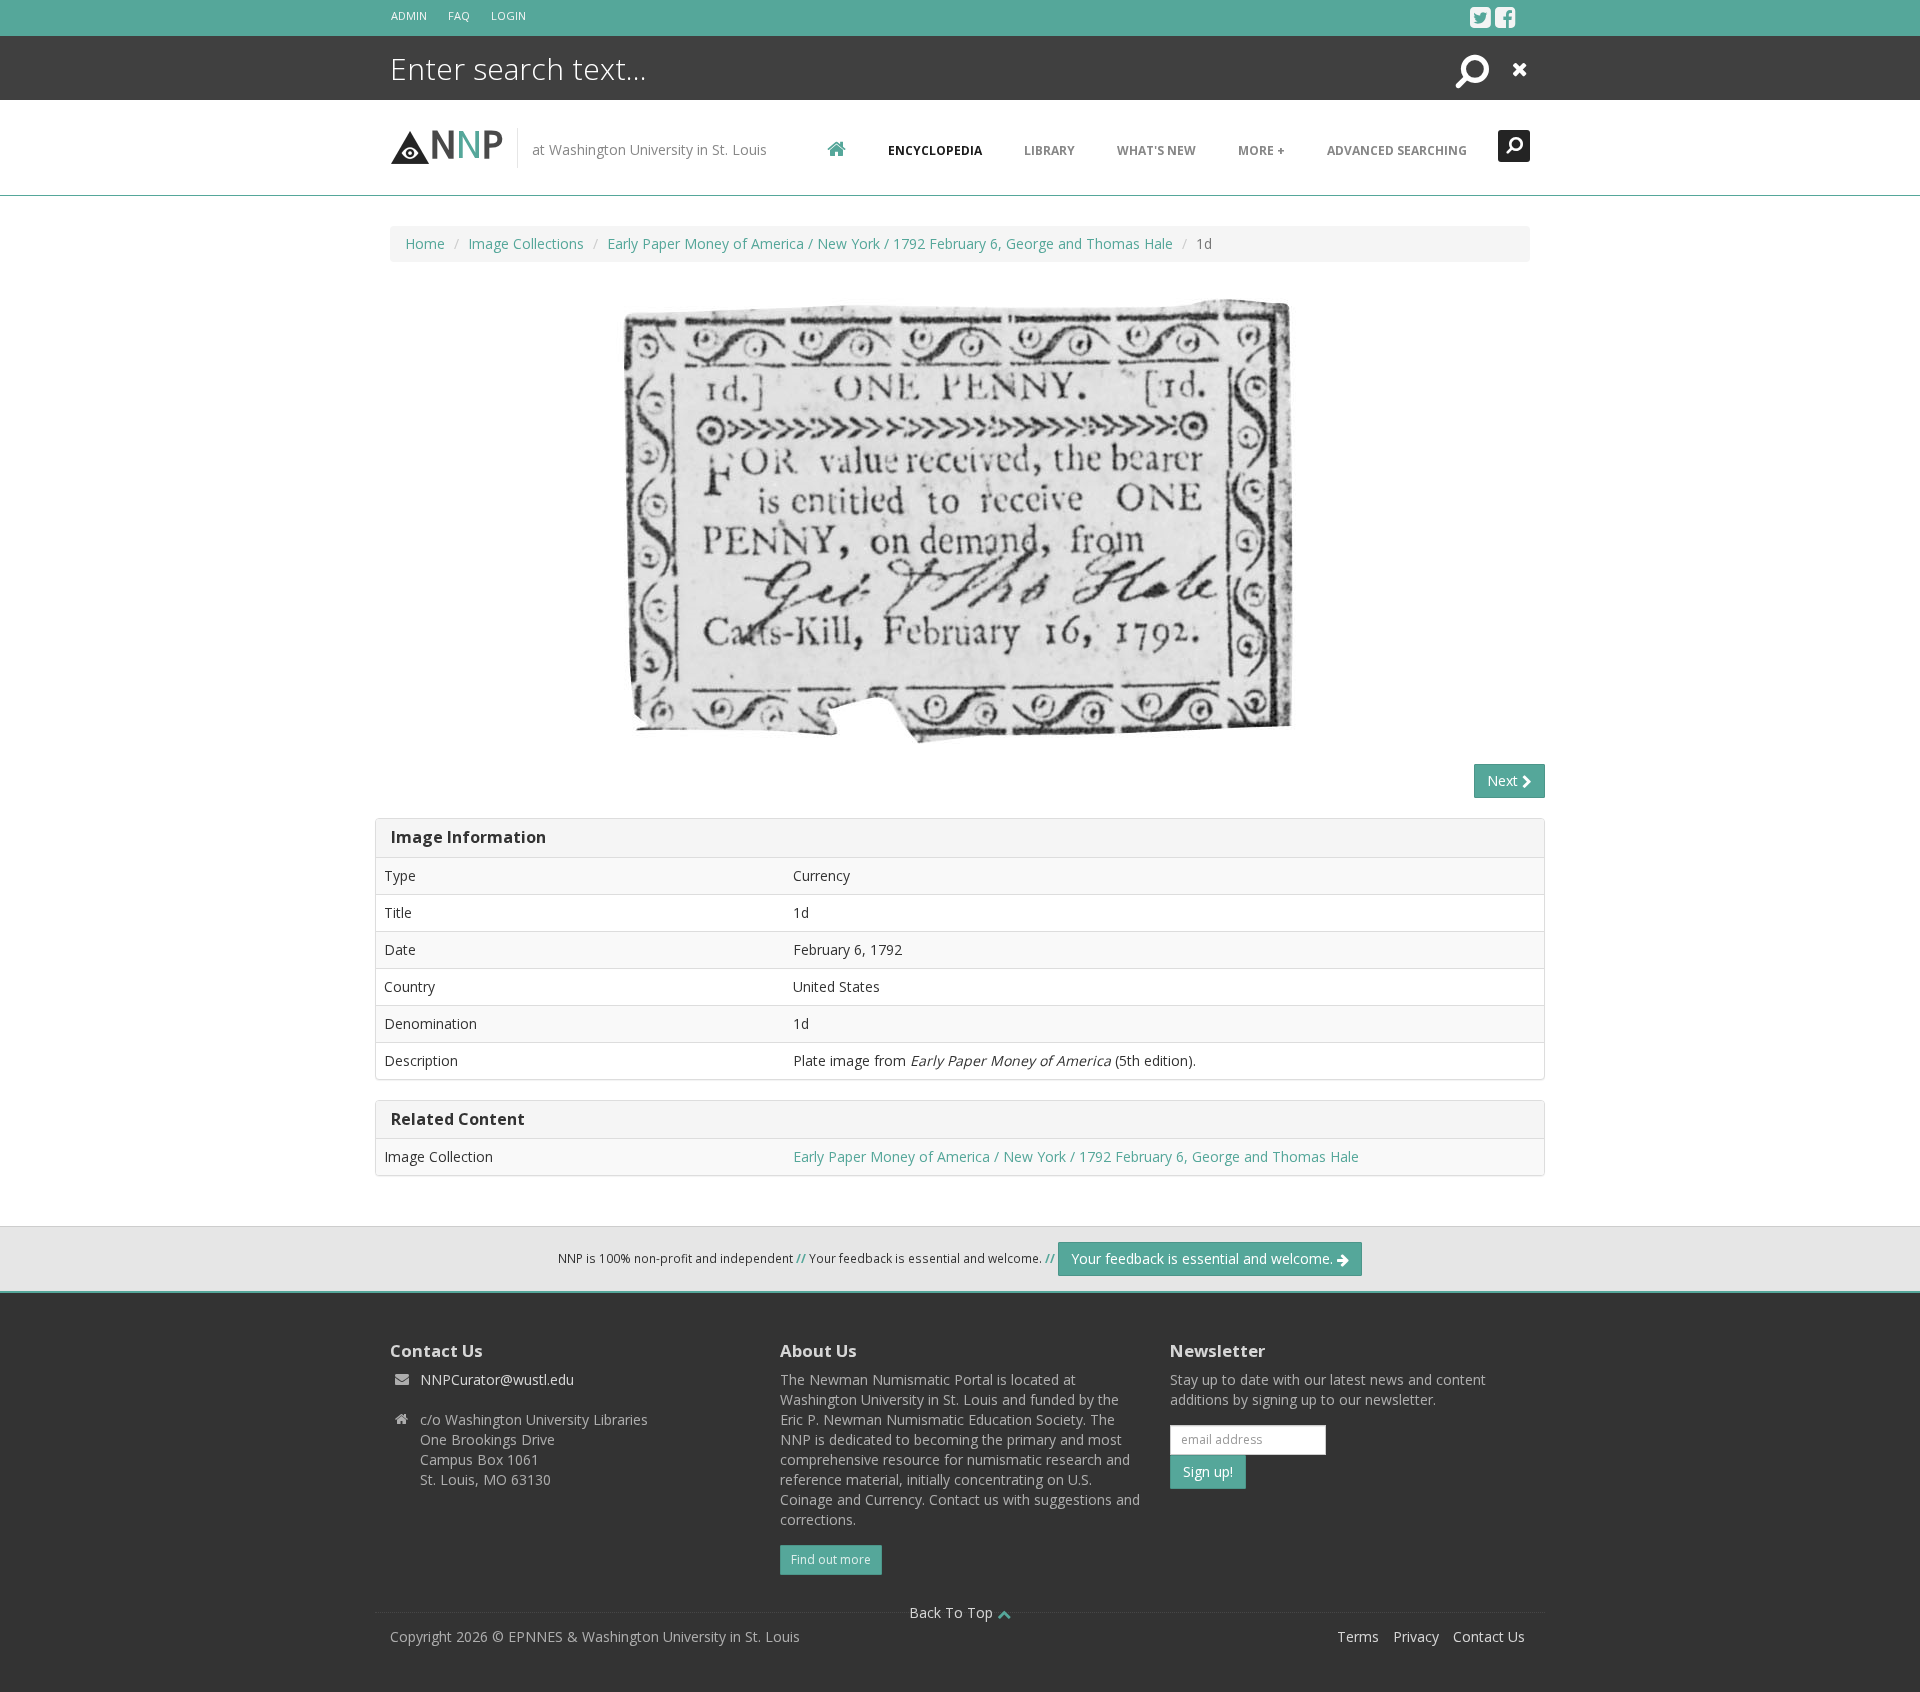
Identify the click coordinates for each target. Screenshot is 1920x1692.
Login (508, 15)
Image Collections (526, 243)
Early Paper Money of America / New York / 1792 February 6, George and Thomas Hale (890, 243)
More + (1261, 150)
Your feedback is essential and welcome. (1204, 1258)
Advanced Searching (1397, 150)
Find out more (831, 1559)
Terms (1358, 1636)
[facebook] (1505, 17)
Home (425, 243)
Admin (409, 15)
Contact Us (1489, 1636)
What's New (1156, 150)
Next (1504, 780)
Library (1049, 150)
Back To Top (953, 1612)
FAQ (459, 15)
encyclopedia (935, 150)
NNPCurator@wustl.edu (497, 1379)
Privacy (1416, 1636)
